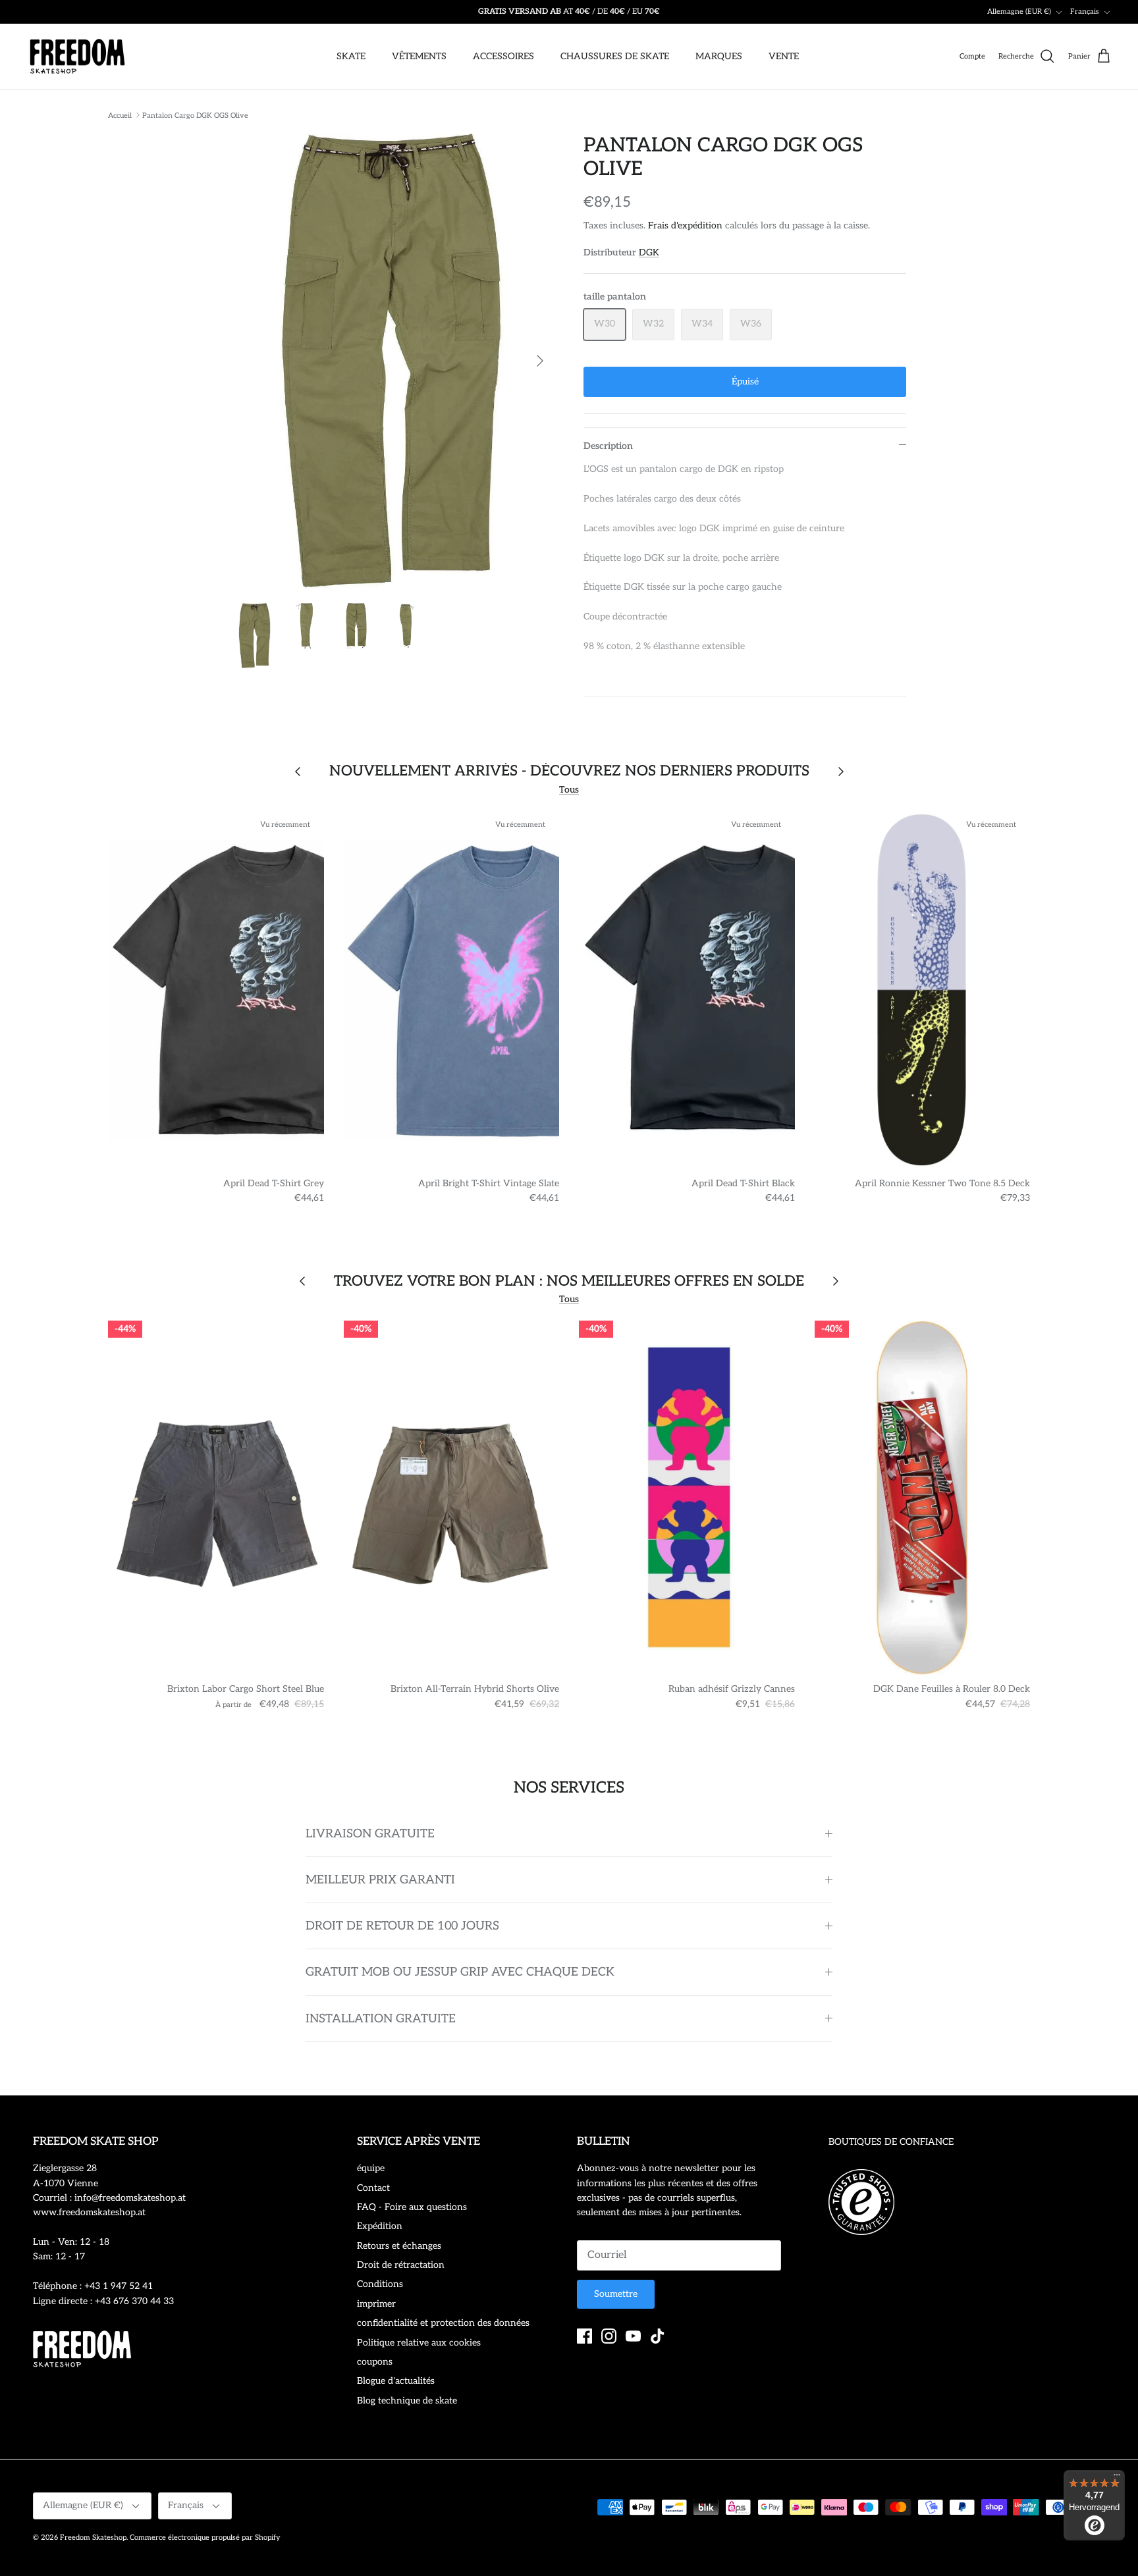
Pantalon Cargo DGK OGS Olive (195, 115)
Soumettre (616, 2294)
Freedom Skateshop (93, 2537)
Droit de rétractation (401, 2265)
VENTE (784, 56)
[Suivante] (540, 361)
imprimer (376, 2304)
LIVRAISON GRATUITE (370, 1834)
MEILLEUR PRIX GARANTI (380, 1880)
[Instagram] (609, 2336)
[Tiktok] (658, 2336)
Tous (569, 790)
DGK (649, 252)
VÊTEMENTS (419, 56)
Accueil (120, 115)
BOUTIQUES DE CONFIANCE (891, 2142)
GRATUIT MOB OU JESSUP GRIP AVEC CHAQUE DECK (460, 1972)
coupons (375, 2362)
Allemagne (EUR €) (1019, 12)
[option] (393, 361)
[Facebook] (584, 2336)
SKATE (351, 56)
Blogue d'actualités (396, 2381)
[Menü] (1117, 2478)
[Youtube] (633, 2336)
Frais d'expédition (685, 225)
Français (1085, 12)
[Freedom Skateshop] (77, 57)
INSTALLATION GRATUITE (381, 2019)
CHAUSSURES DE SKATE (615, 56)
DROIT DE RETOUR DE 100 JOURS (402, 1926)
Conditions (380, 2284)
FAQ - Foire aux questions (412, 2207)
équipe (371, 2168)
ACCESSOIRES (503, 56)
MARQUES (719, 56)
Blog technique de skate (407, 2401)
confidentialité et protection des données (443, 2323)
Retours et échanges (399, 2246)
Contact (373, 2188)
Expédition (380, 2226)
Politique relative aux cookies (419, 2343)
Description (608, 446)
